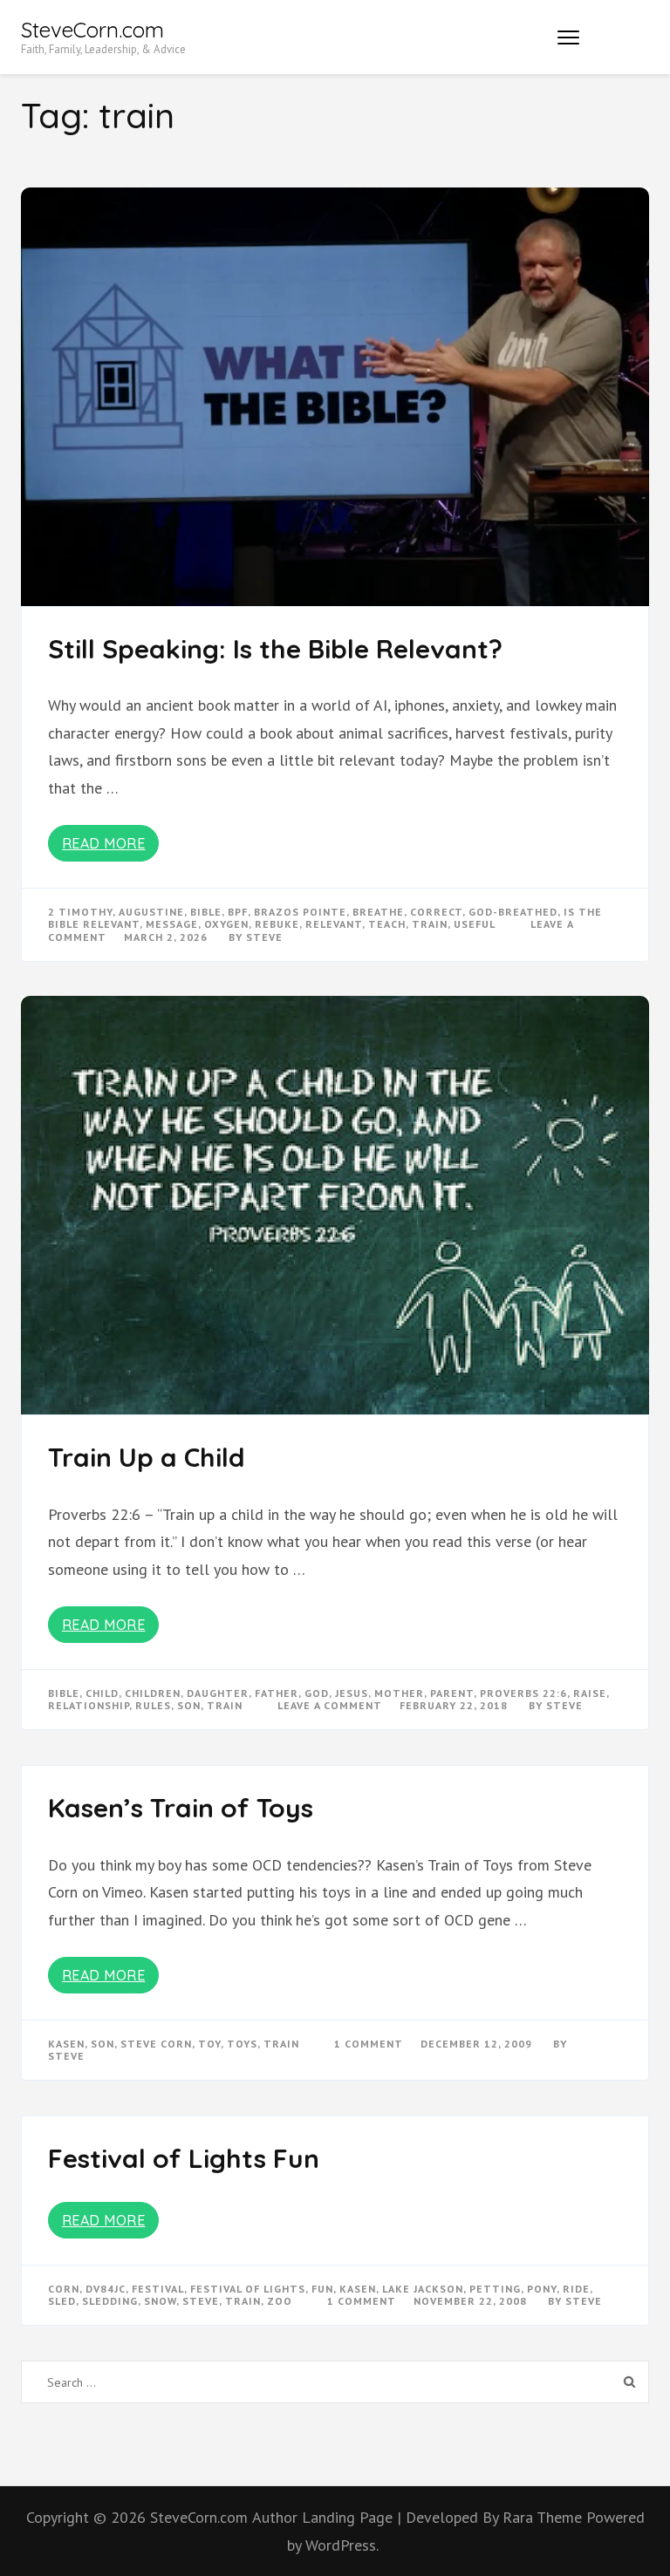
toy (209, 2044)
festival (158, 2289)
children (153, 1693)
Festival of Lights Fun (184, 2158)
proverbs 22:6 (523, 1693)
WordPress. (342, 2545)
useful (475, 924)
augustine (151, 912)
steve (201, 2301)
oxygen (226, 924)
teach (387, 924)
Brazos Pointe (300, 912)
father (277, 1693)
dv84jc (106, 2289)
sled (62, 2301)
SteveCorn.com (92, 30)
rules (153, 1705)
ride (576, 2289)
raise (590, 1693)
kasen (66, 2044)
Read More (104, 843)
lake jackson (423, 2289)
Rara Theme (544, 2517)
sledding (110, 2301)
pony (542, 2289)
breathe (378, 912)
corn (64, 2289)
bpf (238, 912)
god (317, 1693)
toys (242, 2044)
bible (206, 912)
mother (399, 1693)
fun (322, 2289)
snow (160, 2301)
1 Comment (369, 2044)
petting (495, 2289)
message (172, 924)
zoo (280, 2301)
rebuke (277, 924)
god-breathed (513, 912)
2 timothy (80, 912)
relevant (334, 924)
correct (436, 912)
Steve (264, 937)
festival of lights (248, 2289)
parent (452, 1693)
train (430, 924)
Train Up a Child (147, 1457)
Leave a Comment (330, 1705)
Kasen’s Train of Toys (181, 1808)
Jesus (352, 1693)
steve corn (156, 2044)
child (102, 1693)
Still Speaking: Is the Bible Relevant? (275, 649)
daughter (218, 1693)
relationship (89, 1705)
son (189, 1705)
